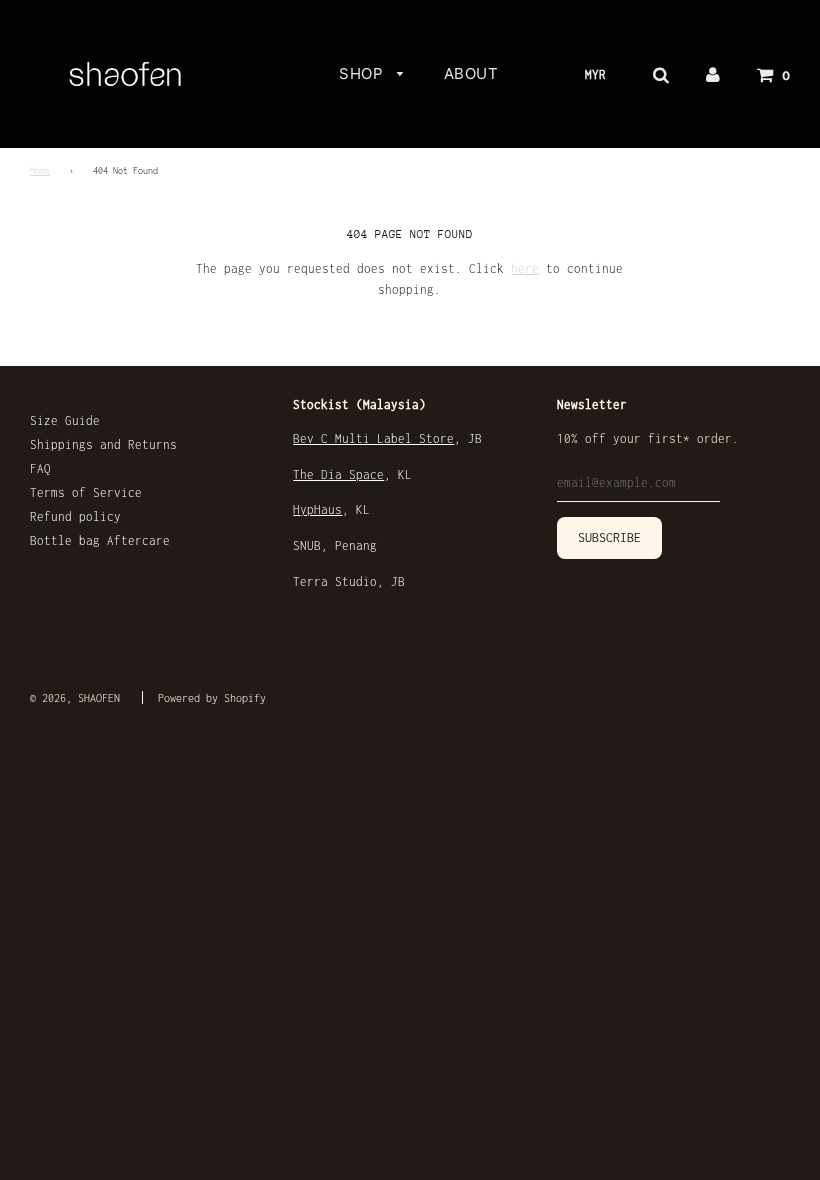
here (525, 268)
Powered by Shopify (212, 698)
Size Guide (65, 420)
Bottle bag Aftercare (100, 540)
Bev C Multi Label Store (373, 438)
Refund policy (75, 516)
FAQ (40, 468)
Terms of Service (86, 492)
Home (40, 171)
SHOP (363, 73)
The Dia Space (338, 474)
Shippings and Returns (103, 444)
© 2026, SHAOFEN (75, 698)
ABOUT (471, 73)
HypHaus (317, 509)
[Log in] (713, 74)
